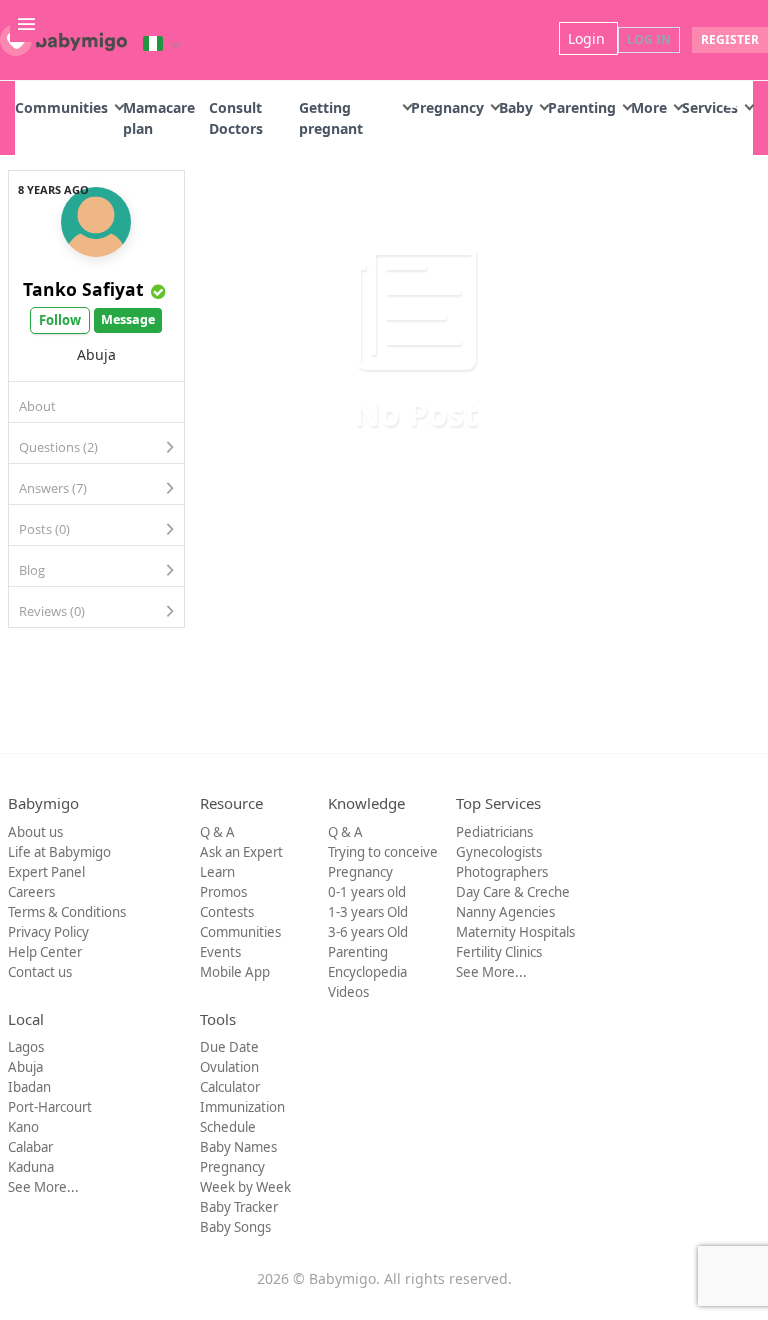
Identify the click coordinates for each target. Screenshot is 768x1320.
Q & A (217, 832)
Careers (31, 892)
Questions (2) (58, 447)
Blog (32, 570)
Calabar (30, 1147)
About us (35, 832)
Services (710, 107)
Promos (223, 892)
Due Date (229, 1047)
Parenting (582, 107)
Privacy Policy (48, 932)
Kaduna (31, 1167)
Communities (61, 107)
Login (588, 38)
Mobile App (235, 972)
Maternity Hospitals (515, 932)
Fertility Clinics (499, 952)
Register (730, 39)
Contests (227, 912)
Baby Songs (235, 1227)
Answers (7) (53, 488)
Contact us (40, 972)
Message (128, 319)
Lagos (26, 1047)
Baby (516, 107)
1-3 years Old (368, 912)
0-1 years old (367, 892)
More (649, 107)
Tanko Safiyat (83, 289)
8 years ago (53, 189)
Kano (23, 1127)
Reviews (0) (52, 611)
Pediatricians (494, 832)
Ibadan (29, 1087)
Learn (217, 872)
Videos (348, 992)
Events (220, 952)
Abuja (25, 1067)
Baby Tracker (239, 1207)
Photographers (502, 872)
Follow (60, 320)
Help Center (45, 952)
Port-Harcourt (50, 1107)
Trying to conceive (383, 852)
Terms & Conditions (67, 912)
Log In (649, 39)
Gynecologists (499, 852)
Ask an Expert (241, 852)
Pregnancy (447, 107)
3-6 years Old (368, 932)
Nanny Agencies (505, 912)
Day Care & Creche (513, 892)
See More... (491, 972)
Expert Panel (46, 872)
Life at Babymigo (59, 852)
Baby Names (238, 1147)
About (37, 406)
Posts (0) (44, 529)
